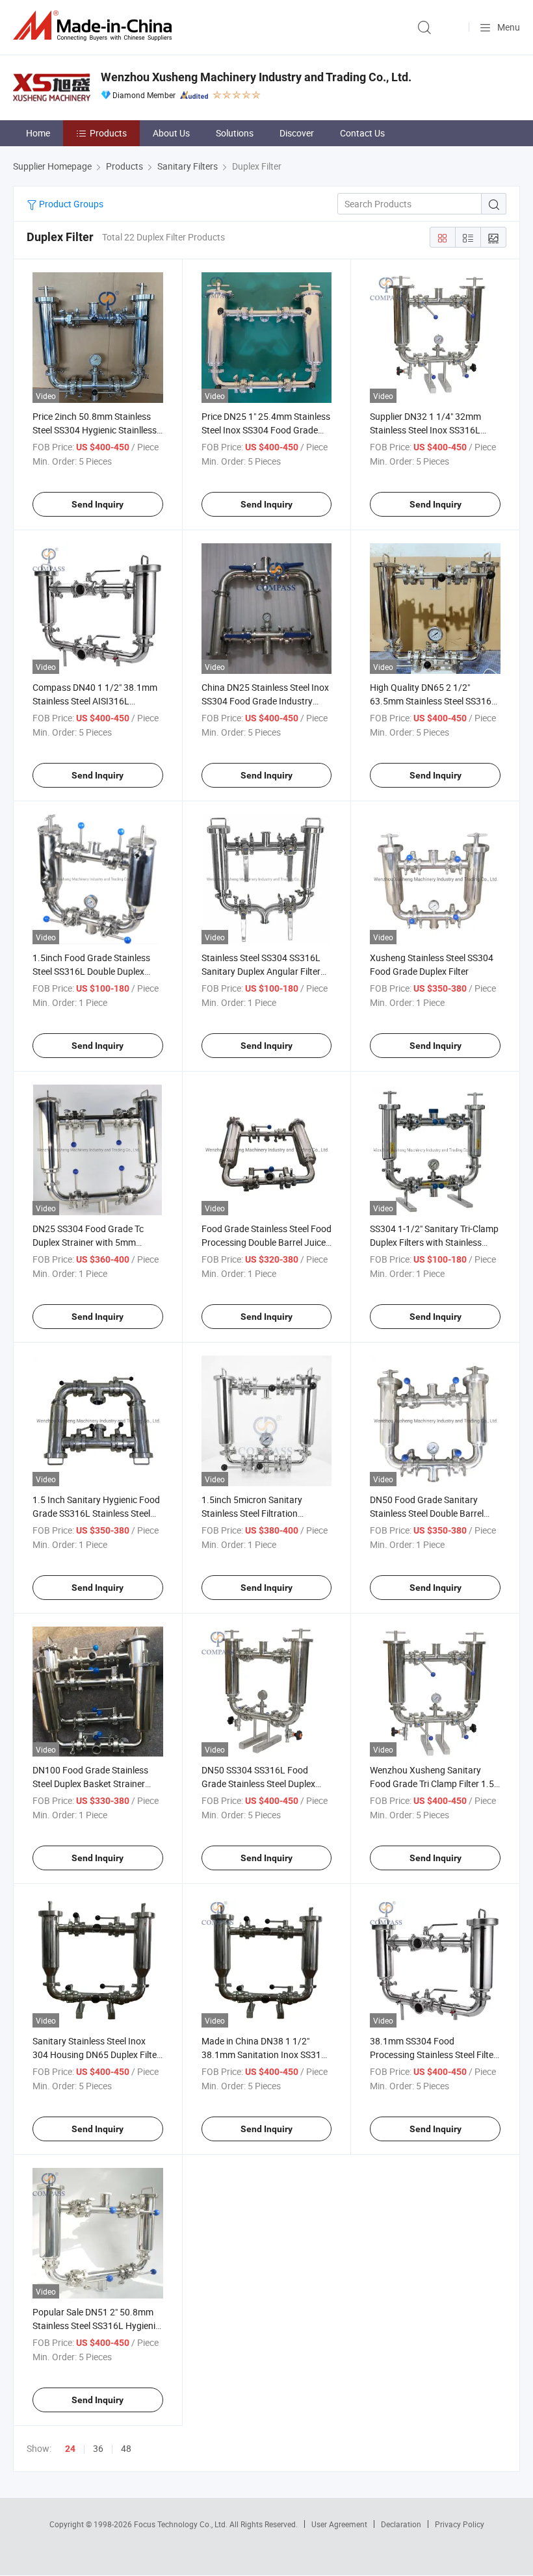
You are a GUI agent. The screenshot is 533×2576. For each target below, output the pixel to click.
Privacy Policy (460, 2524)
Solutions (235, 133)
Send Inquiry (97, 504)
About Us (171, 133)
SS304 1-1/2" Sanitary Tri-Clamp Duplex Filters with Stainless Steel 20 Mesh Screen (434, 1242)
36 (98, 2448)
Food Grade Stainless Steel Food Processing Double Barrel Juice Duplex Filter (266, 1242)
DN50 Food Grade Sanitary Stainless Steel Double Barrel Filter (427, 1513)
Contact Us (362, 133)
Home (38, 133)
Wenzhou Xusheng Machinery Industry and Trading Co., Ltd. (256, 77)
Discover (297, 133)
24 (70, 2449)
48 (126, 2448)
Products (108, 133)
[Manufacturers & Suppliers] (95, 26)
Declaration (401, 2524)
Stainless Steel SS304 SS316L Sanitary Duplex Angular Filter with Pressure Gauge (261, 971)
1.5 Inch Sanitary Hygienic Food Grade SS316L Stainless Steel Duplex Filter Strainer (96, 1513)
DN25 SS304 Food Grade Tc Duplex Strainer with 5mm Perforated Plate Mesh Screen (92, 1242)
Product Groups (70, 204)
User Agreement (339, 2524)
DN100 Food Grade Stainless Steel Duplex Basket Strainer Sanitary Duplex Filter (90, 1784)
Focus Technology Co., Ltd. (182, 2524)
